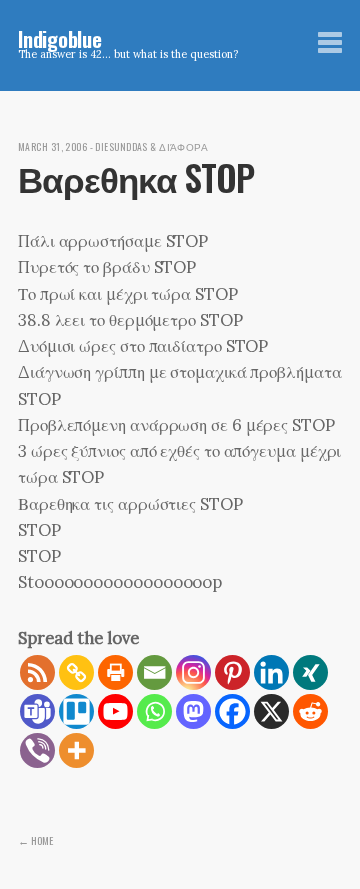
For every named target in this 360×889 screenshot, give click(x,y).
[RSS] (37, 672)
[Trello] (76, 711)
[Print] (115, 672)
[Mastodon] (193, 711)
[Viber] (37, 750)
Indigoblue (60, 38)
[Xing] (310, 672)
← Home (35, 840)
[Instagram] (193, 672)
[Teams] (37, 711)
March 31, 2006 (52, 147)
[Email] (154, 672)
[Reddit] (310, 711)
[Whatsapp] (154, 711)
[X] (271, 711)
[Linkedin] (271, 672)
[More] (76, 750)
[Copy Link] (76, 672)
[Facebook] (232, 711)
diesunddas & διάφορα (151, 147)
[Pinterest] (232, 672)
